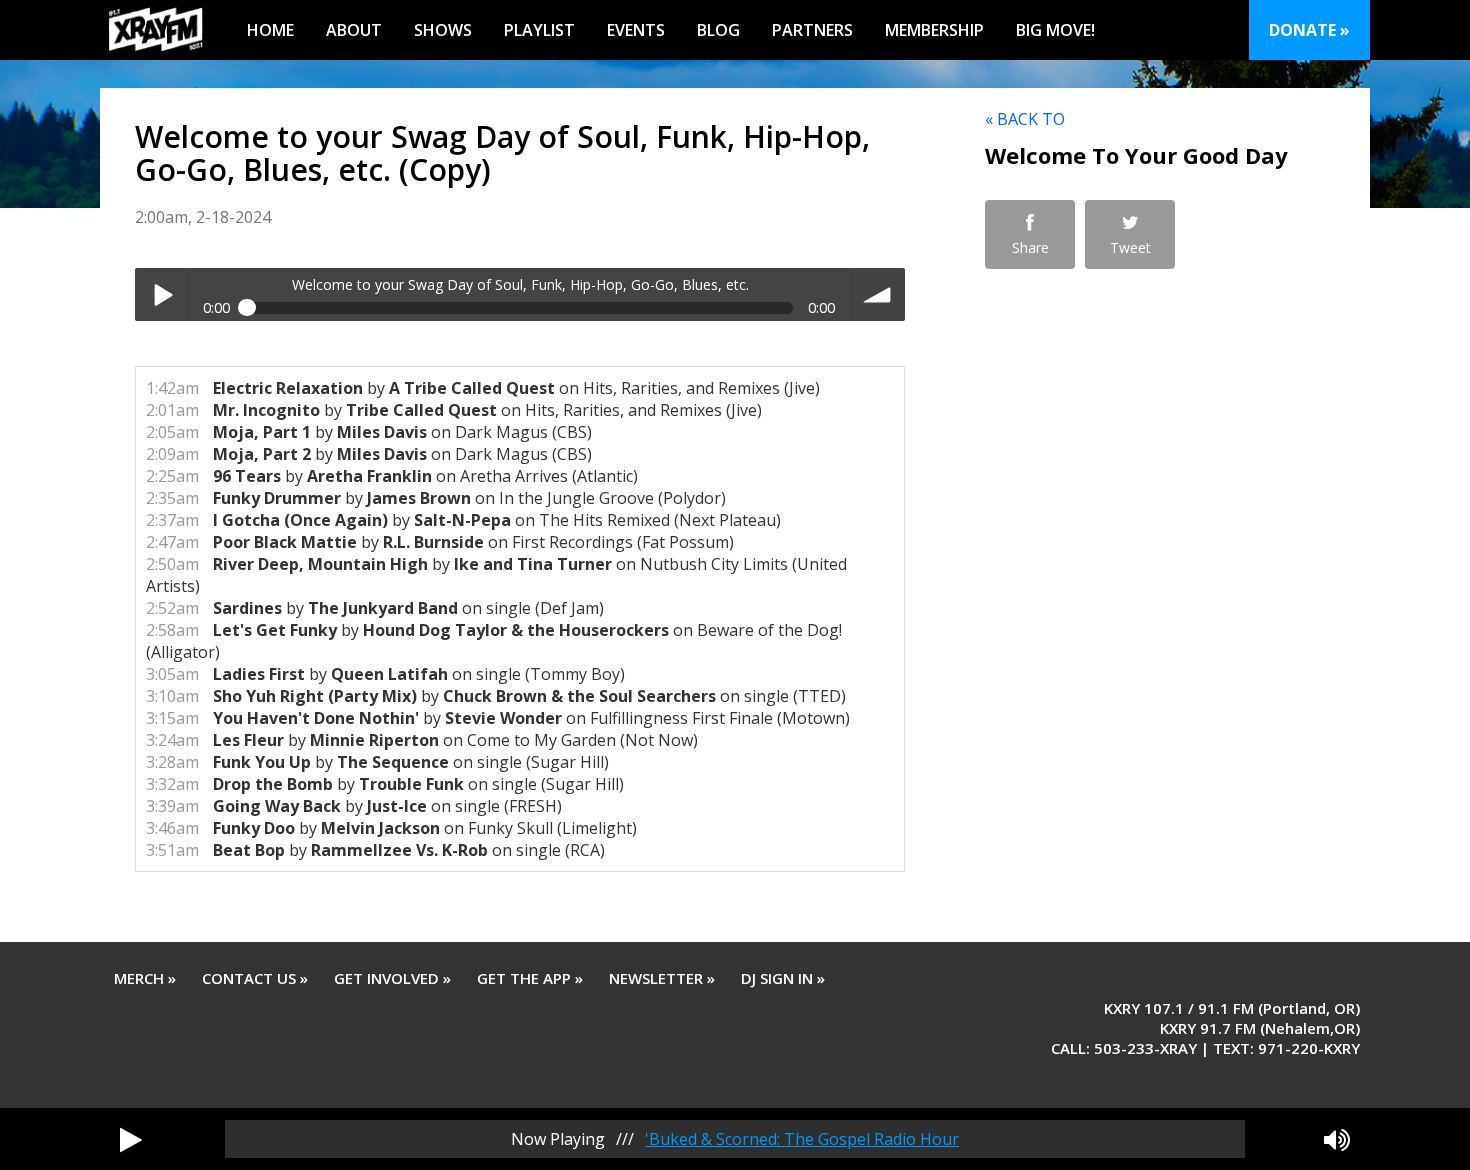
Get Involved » (392, 978)
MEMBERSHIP (934, 30)
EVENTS (636, 30)
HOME (270, 30)
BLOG (718, 30)
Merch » (145, 978)
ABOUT (354, 30)
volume (878, 294)
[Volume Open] (1337, 1139)
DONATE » (1309, 30)
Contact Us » (255, 978)
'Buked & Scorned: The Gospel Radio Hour (802, 1139)
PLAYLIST (539, 30)
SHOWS (443, 30)
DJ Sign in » (783, 978)
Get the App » (530, 978)
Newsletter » (662, 978)
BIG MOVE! (1055, 30)
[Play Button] (131, 1139)
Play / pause (161, 294)
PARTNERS (812, 30)
